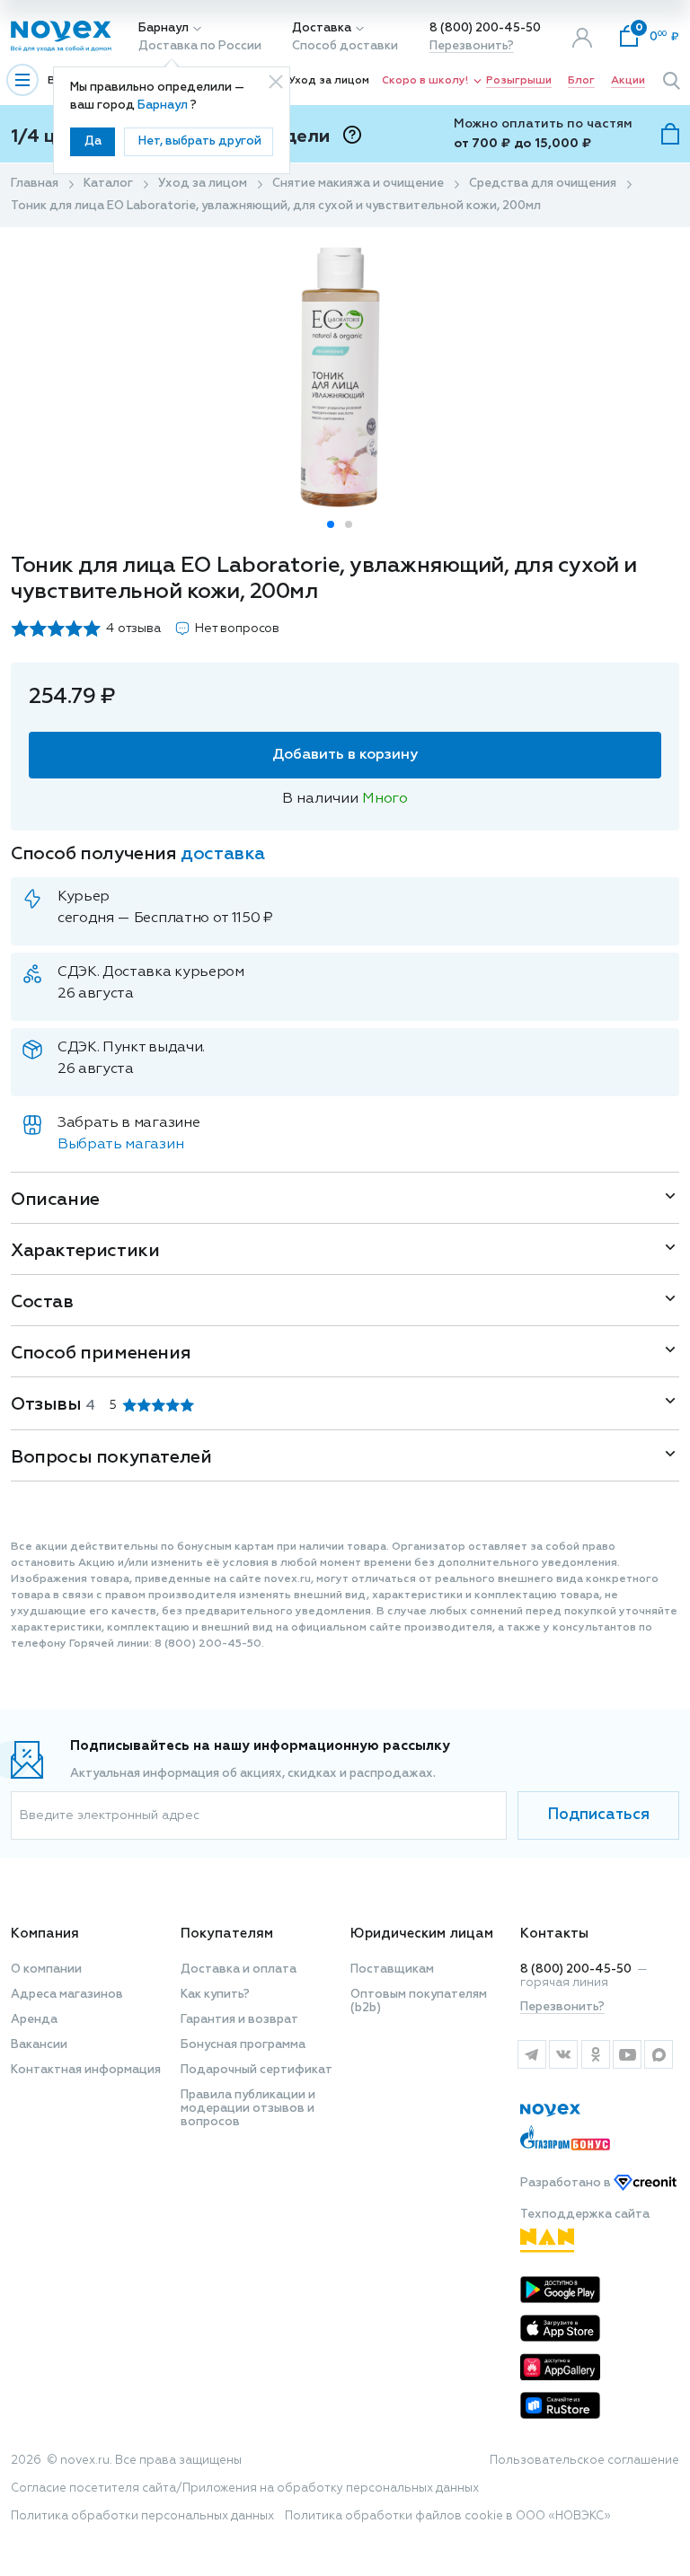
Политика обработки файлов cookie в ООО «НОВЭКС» (448, 2516)
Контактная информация (86, 2070)
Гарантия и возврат (239, 2020)
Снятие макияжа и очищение (358, 184)
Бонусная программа (243, 2045)
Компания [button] (45, 1934)
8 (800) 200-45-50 (485, 28)
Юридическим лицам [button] (422, 1934)
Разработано (567, 2183)
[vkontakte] (563, 2054)
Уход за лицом (329, 81)
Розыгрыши (519, 81)
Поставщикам (392, 1969)
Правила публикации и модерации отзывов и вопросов (248, 2109)
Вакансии (39, 2045)
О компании (46, 1969)
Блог (581, 81)
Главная (35, 184)
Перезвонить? (472, 46)
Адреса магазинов (67, 1995)
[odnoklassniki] (595, 2054)
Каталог (108, 184)
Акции (628, 81)
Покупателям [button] (227, 1934)
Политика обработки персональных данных (142, 2516)
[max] (659, 2054)
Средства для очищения (543, 184)
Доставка (322, 28)
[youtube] (627, 2054)
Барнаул (164, 28)
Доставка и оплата (239, 1969)
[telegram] (531, 2054)
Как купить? (215, 1995)
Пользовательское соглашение (584, 2461)
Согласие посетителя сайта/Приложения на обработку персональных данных (245, 2488)
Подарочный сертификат (257, 2070)
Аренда (34, 2020)
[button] (331, 524)
